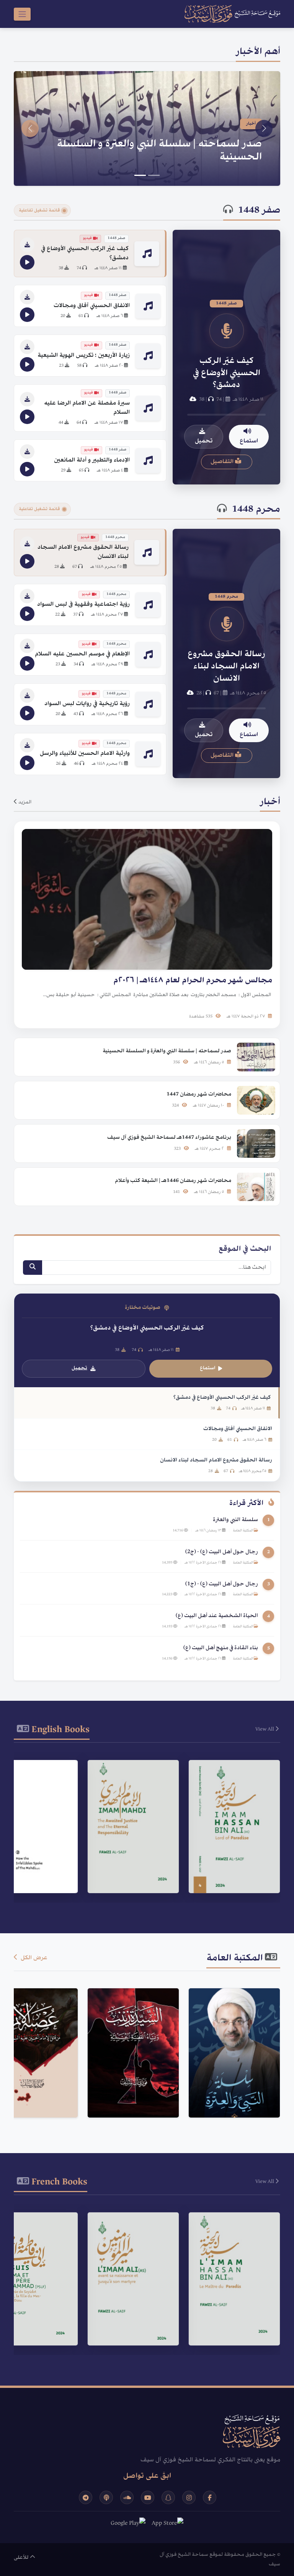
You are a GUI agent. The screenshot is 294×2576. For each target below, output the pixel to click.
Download (230, 1877)
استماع (249, 441)
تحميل (204, 441)
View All (265, 1729)
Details (231, 1858)
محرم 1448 (256, 510)
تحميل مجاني (230, 2094)
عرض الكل (33, 1958)
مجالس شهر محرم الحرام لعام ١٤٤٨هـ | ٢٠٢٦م (159, 158)
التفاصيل (223, 462)
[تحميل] (27, 245)
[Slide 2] (140, 175)
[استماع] (27, 262)
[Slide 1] (154, 175)
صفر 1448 (259, 211)
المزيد (24, 802)
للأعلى (22, 2558)
